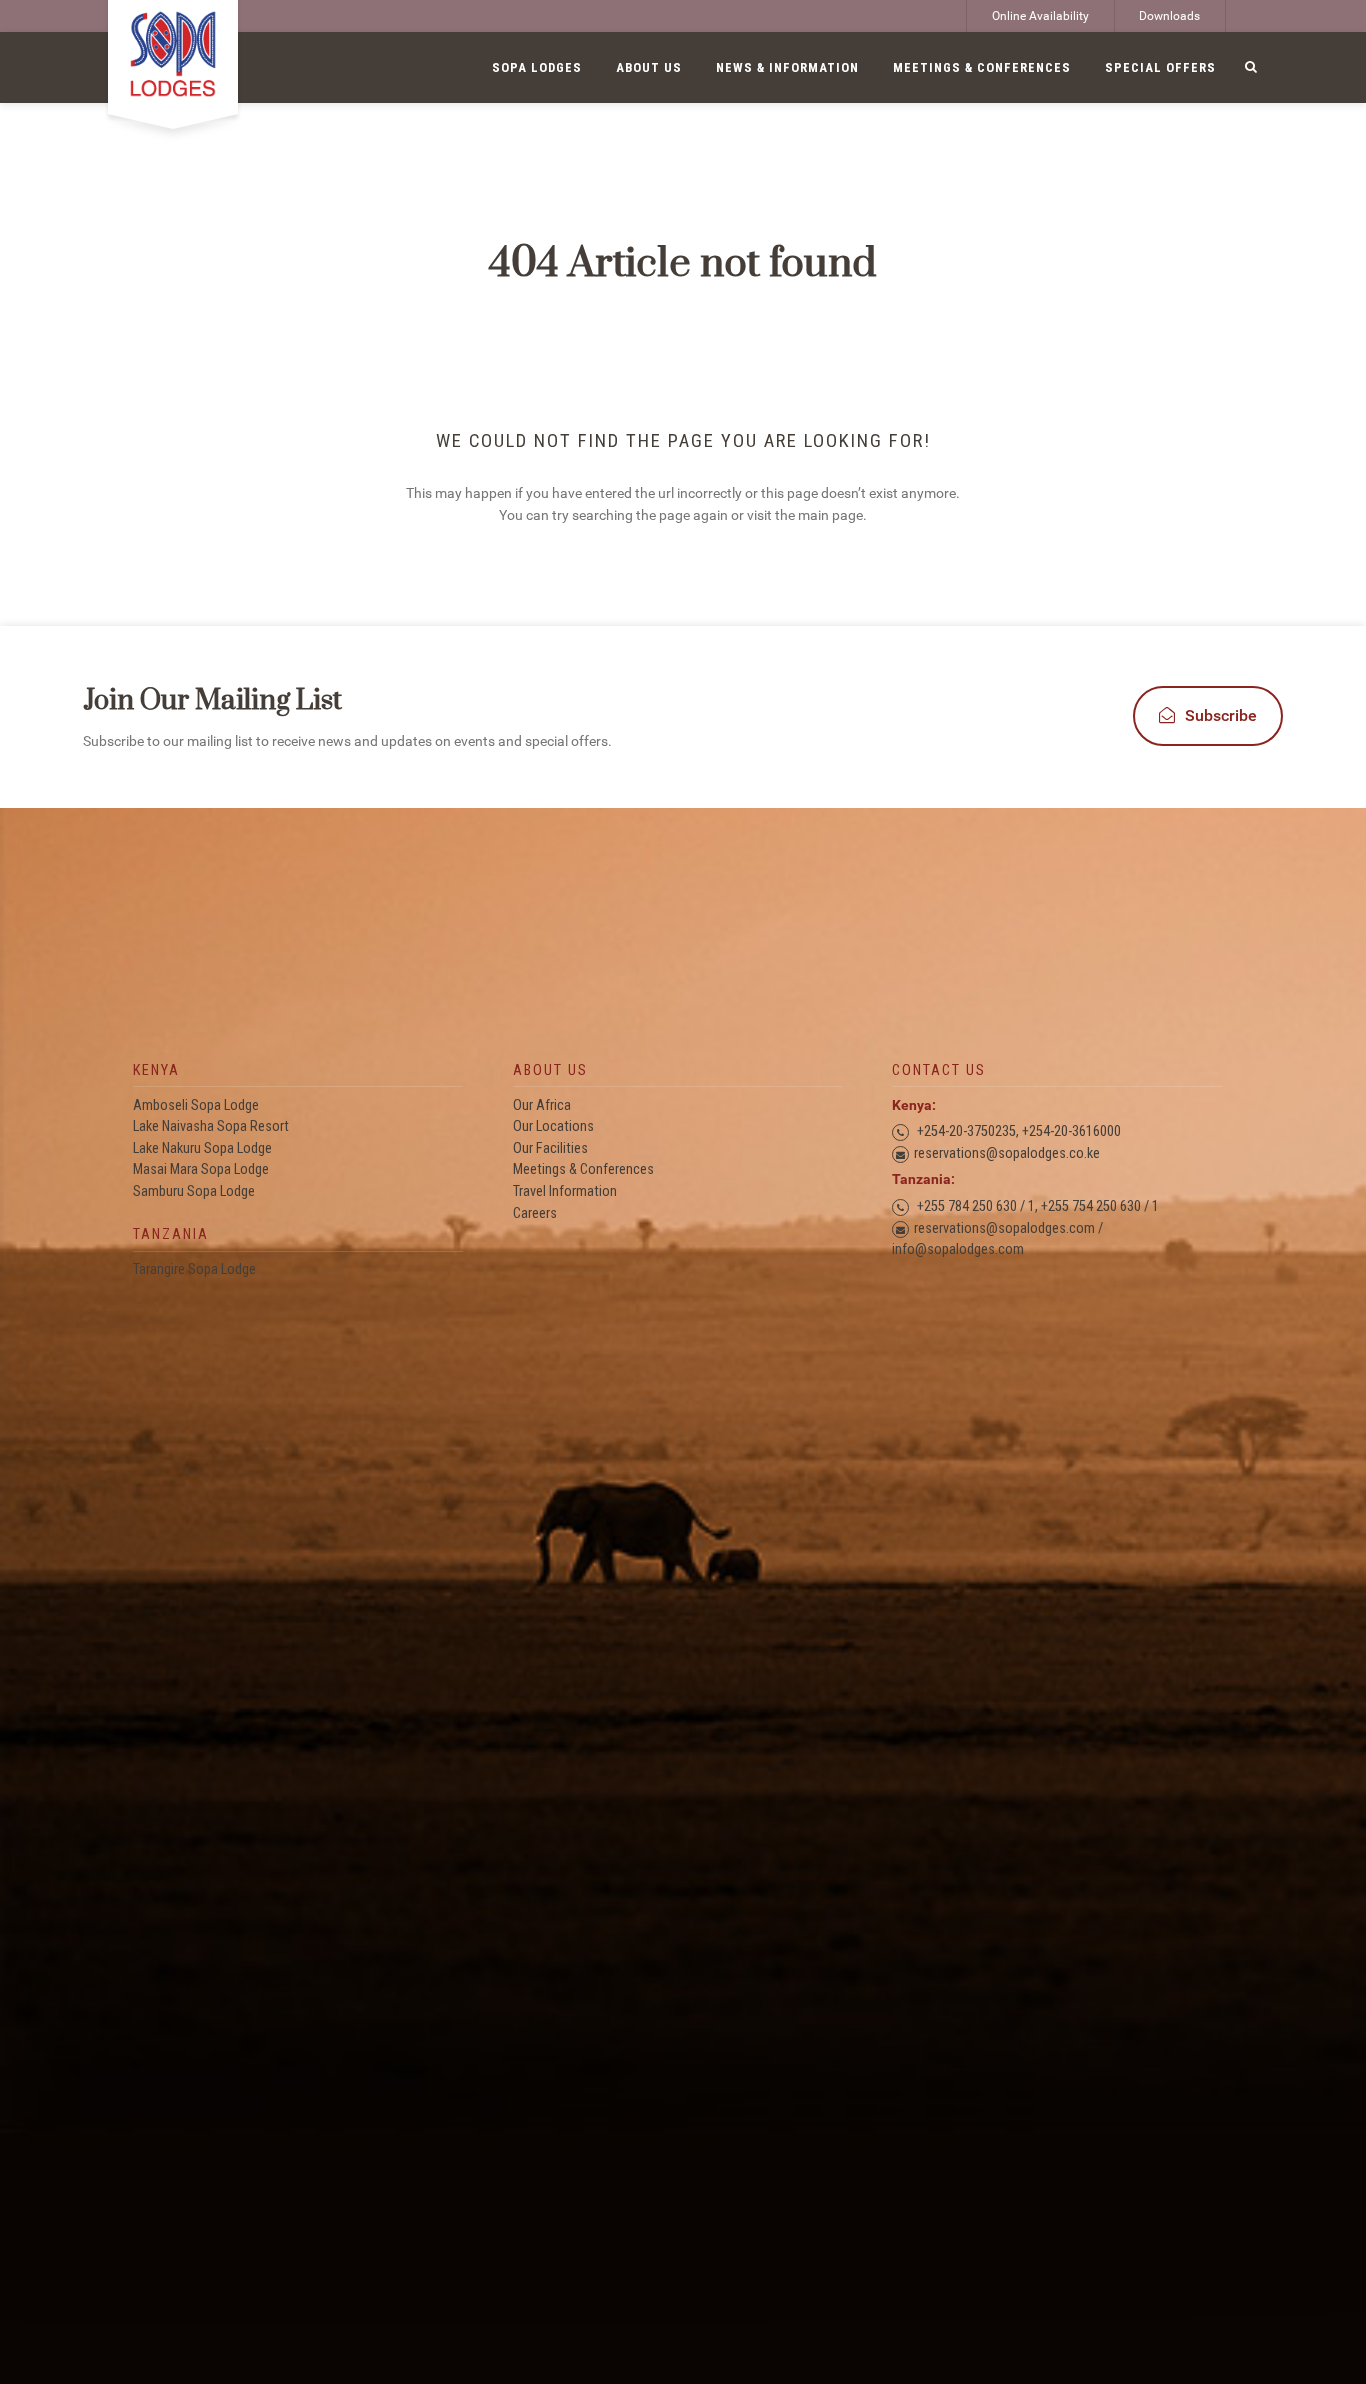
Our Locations (553, 1126)
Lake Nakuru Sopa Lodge (202, 1148)
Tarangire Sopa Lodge (194, 1269)
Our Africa (542, 1105)
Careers (535, 1213)
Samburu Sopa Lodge (194, 1191)
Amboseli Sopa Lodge (196, 1105)
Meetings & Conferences (583, 1169)
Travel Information (565, 1191)
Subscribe (1221, 715)
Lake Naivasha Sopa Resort (211, 1126)
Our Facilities (550, 1148)
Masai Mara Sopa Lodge (201, 1169)
